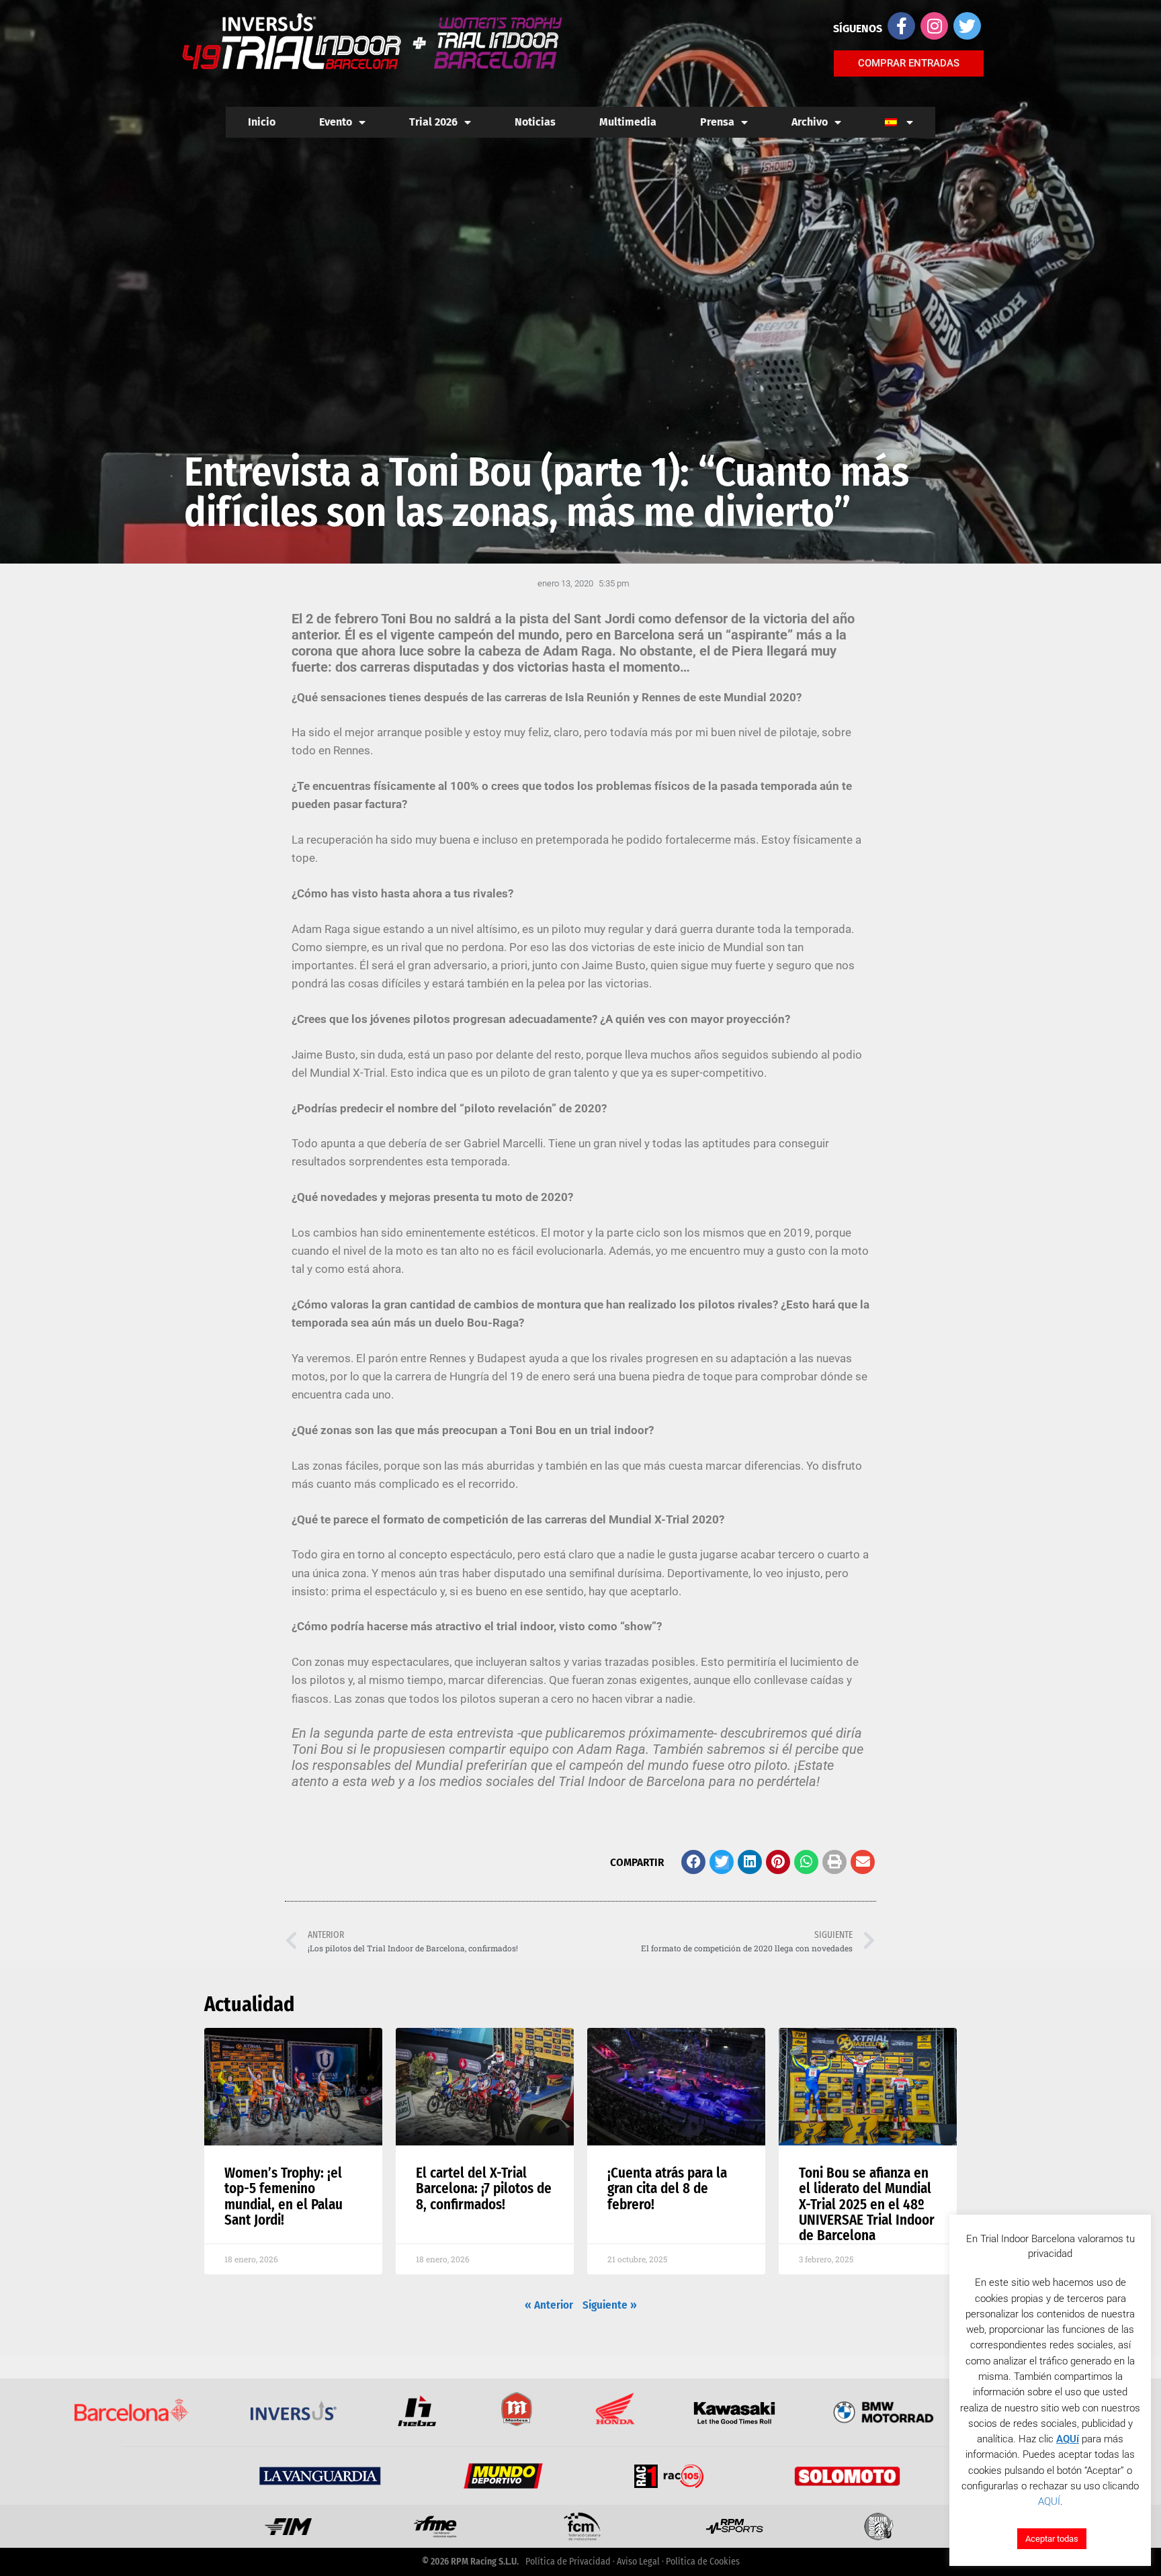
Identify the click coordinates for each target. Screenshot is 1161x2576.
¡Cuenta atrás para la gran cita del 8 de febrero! (667, 2188)
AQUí (1068, 2439)
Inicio (262, 122)
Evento (336, 122)
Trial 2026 (433, 122)
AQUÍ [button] (1049, 2501)
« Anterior (549, 2305)
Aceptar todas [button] (1052, 2539)
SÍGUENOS (858, 29)
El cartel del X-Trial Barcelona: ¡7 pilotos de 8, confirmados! (484, 2188)
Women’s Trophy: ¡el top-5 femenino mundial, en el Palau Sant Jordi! (284, 2196)
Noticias (535, 122)
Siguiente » (610, 2305)
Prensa (717, 122)
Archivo (810, 122)
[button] (693, 1862)
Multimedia (628, 122)
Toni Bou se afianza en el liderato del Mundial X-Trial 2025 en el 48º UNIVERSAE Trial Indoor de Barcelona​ (867, 2204)
